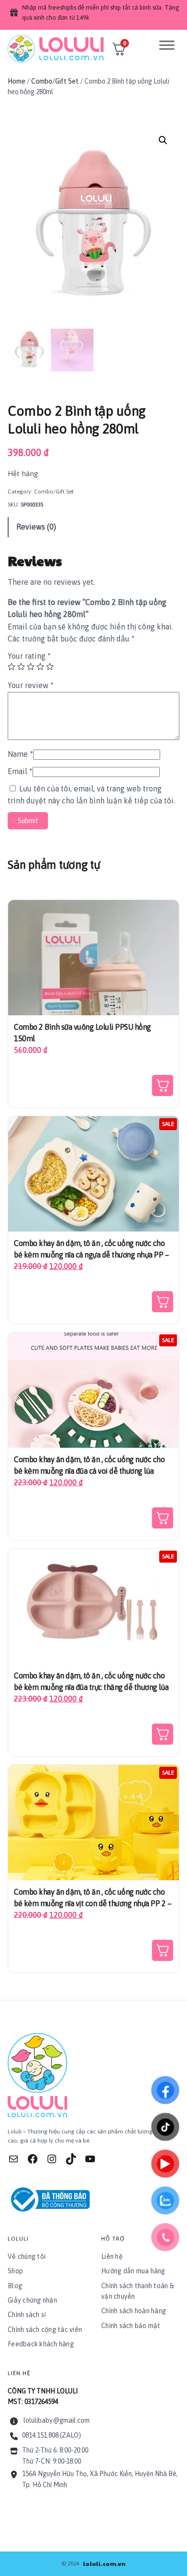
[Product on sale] (93, 1173)
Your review (31, 685)
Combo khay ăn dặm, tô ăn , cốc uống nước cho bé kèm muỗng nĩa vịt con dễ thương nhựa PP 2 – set (93, 1903)
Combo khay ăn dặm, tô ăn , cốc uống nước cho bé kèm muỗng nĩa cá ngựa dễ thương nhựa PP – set (91, 1255)
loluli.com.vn (104, 2564)
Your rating (29, 656)
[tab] (93, 527)
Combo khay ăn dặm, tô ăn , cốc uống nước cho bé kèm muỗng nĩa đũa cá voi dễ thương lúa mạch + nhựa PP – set (89, 1471)
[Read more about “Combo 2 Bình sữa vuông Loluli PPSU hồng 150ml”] (163, 1085)
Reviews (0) (36, 527)
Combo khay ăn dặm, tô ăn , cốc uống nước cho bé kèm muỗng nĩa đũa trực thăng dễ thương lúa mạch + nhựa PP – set (91, 1687)
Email (20, 771)
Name (20, 754)
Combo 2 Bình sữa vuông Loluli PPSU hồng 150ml (82, 1033)
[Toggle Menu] (167, 45)
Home (17, 81)
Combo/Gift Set (55, 81)
